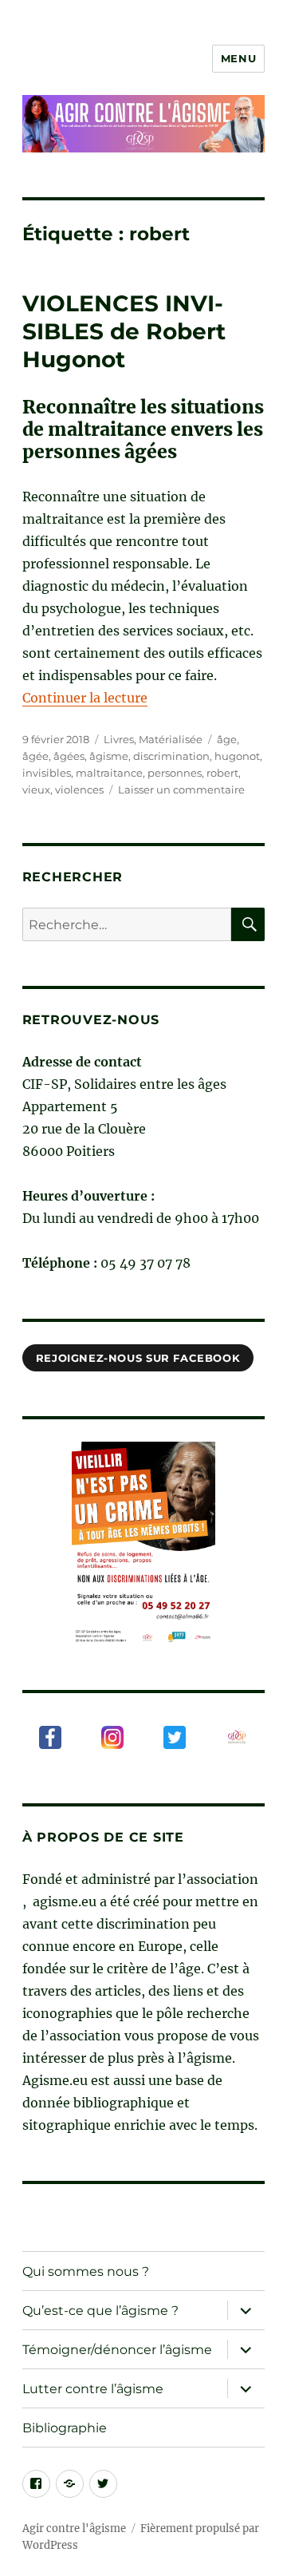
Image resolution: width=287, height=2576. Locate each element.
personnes (175, 773)
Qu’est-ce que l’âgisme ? (100, 2311)
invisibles (47, 773)
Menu (238, 58)
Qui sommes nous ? (86, 2271)
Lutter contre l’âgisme (93, 2389)
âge (227, 739)
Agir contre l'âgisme (74, 2529)
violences (79, 789)
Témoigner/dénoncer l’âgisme (117, 2350)
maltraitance (109, 773)
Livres (119, 739)
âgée (35, 756)
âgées (69, 756)
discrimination (171, 756)
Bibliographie (65, 2428)
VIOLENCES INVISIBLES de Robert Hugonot (124, 331)
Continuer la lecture (85, 698)
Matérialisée (171, 739)
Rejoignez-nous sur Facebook (138, 1358)
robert (222, 773)
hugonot (237, 756)
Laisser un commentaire (181, 789)
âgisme (109, 756)
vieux (36, 789)
